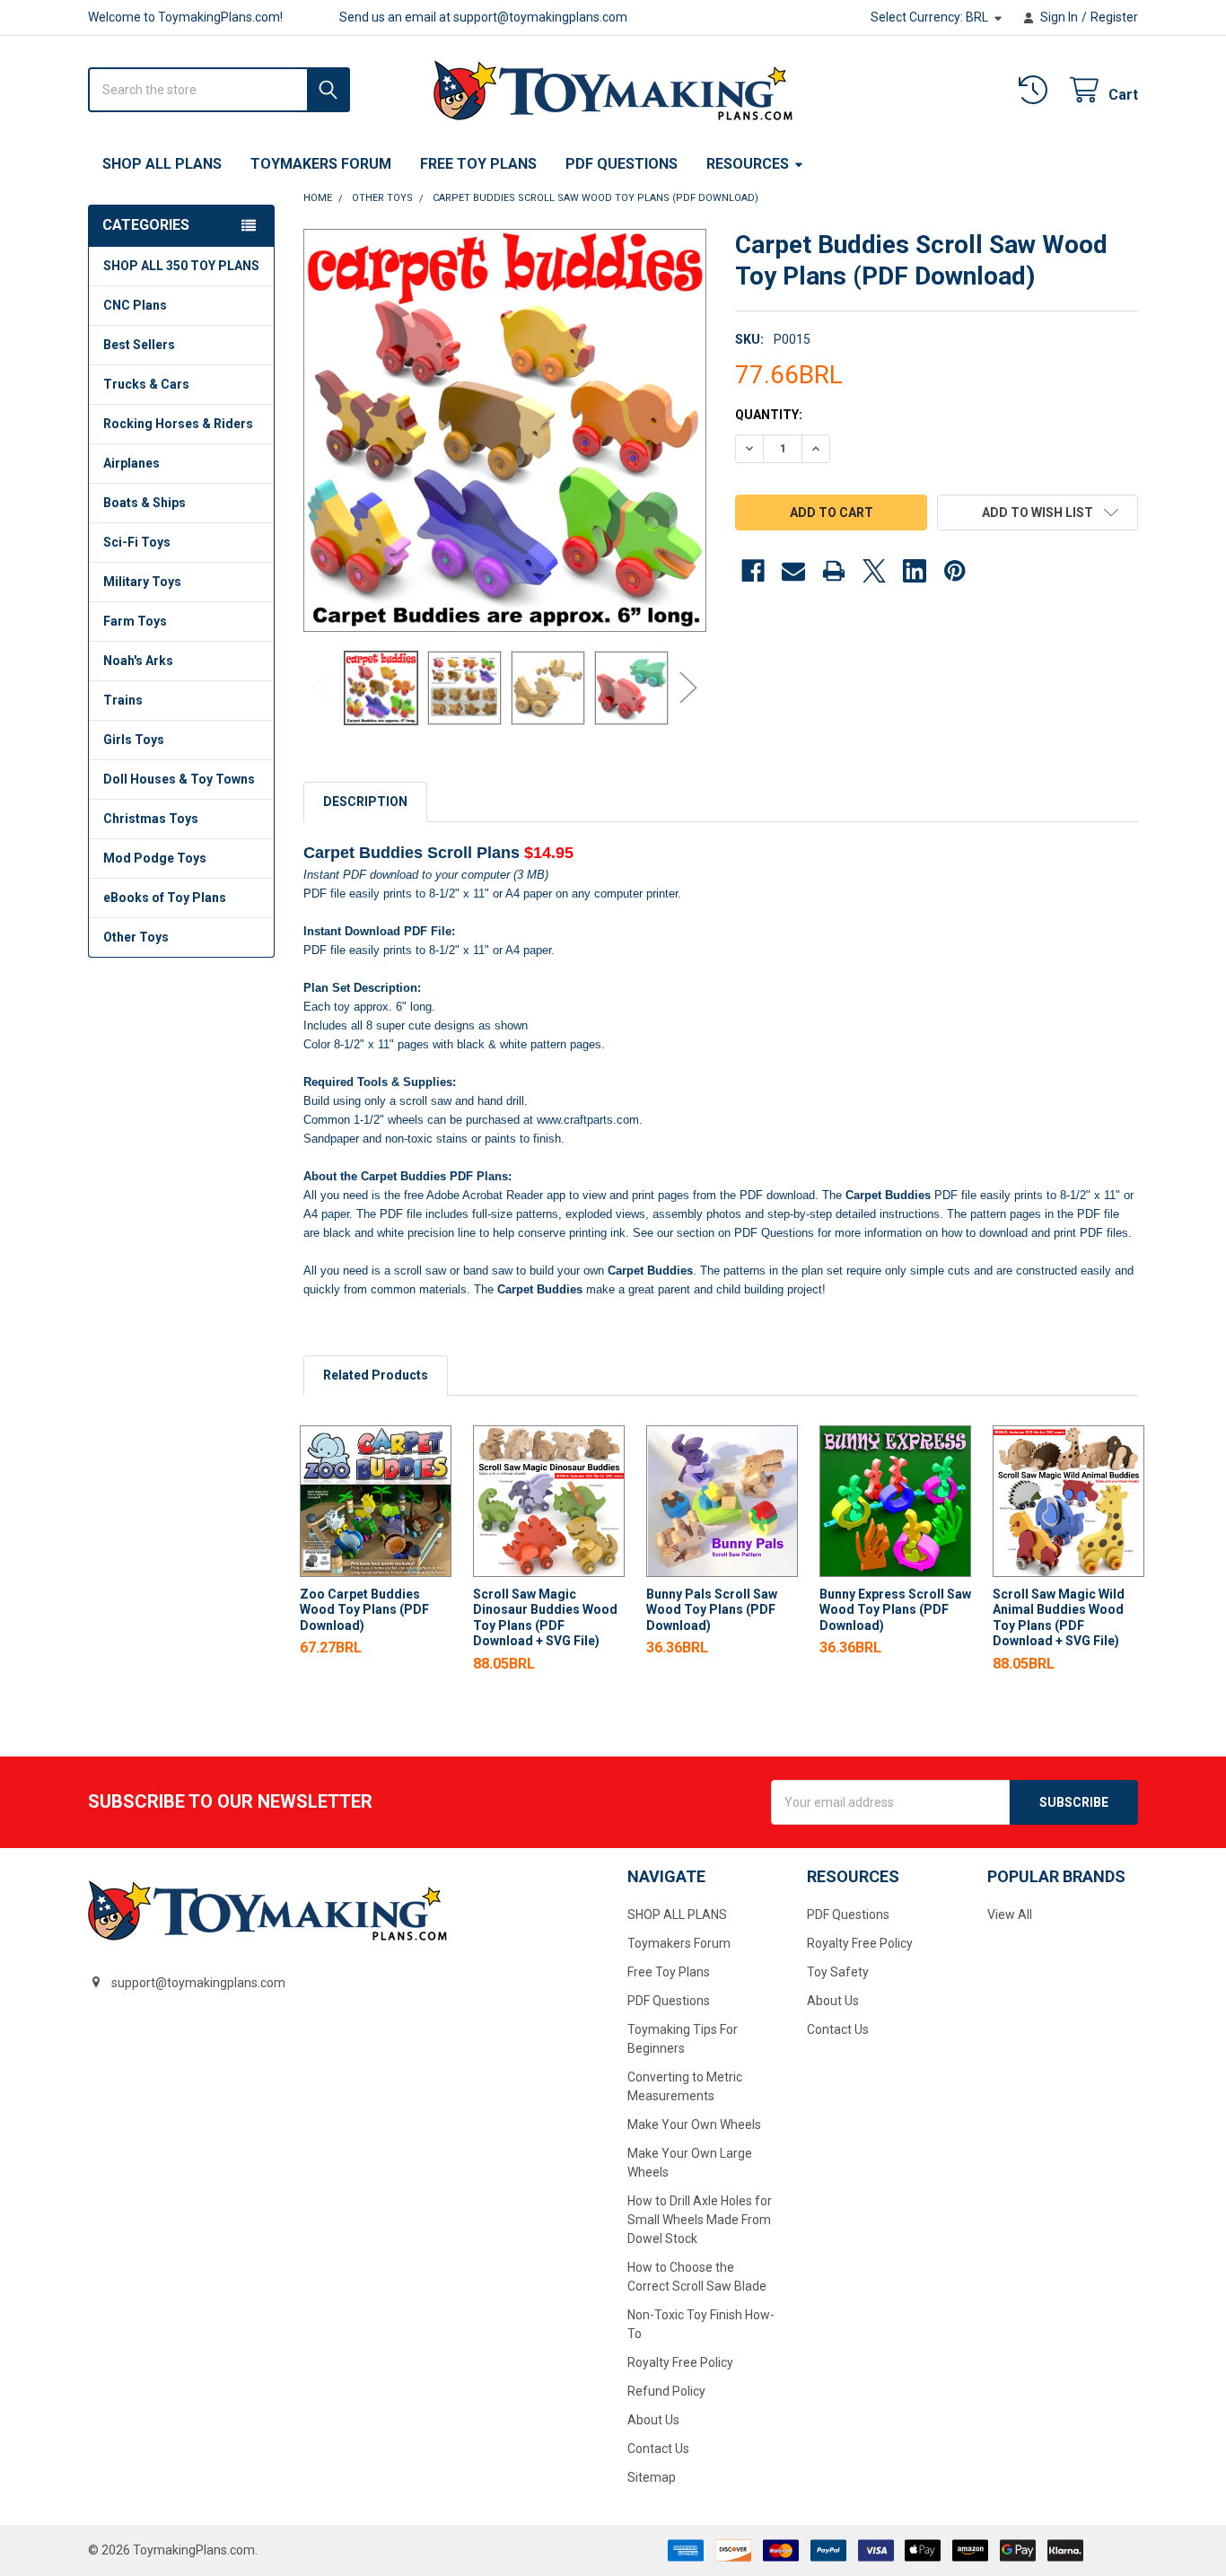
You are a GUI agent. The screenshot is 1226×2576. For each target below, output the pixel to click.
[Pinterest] (955, 571)
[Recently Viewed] (1037, 90)
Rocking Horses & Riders (178, 424)
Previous (321, 688)
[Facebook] (753, 571)
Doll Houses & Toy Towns (179, 779)
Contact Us (658, 2449)
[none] (505, 430)
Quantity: (769, 415)
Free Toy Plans (478, 164)
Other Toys (136, 937)
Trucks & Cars (146, 384)
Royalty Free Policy (680, 2362)
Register (1114, 17)
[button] (1038, 513)
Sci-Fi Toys (137, 542)
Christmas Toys (151, 819)
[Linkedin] (915, 571)
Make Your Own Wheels (694, 2125)
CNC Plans (135, 305)
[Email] (793, 571)
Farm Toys (135, 621)
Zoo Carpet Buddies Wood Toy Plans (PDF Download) (364, 1610)
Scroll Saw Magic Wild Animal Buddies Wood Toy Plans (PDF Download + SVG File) (1059, 1618)
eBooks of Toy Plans (165, 898)
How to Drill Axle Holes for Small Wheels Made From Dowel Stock (700, 2220)
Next (688, 688)
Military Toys (142, 582)
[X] (874, 571)
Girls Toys (134, 740)
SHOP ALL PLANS (162, 164)
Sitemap (652, 2477)
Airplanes (131, 463)
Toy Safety (838, 1972)
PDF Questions (622, 164)
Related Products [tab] (376, 1375)
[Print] (834, 571)
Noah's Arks (138, 661)
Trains (123, 700)
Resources (748, 164)
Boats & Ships (144, 503)
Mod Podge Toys (155, 858)
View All (1010, 1914)
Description (365, 802)
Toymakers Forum (321, 164)
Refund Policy (666, 2391)
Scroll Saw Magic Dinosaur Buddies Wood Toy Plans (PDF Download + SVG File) (545, 1618)
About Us (653, 2420)
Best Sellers (139, 345)
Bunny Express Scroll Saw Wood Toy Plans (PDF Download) (895, 1610)
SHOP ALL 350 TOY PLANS (181, 266)
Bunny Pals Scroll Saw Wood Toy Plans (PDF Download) (712, 1610)
